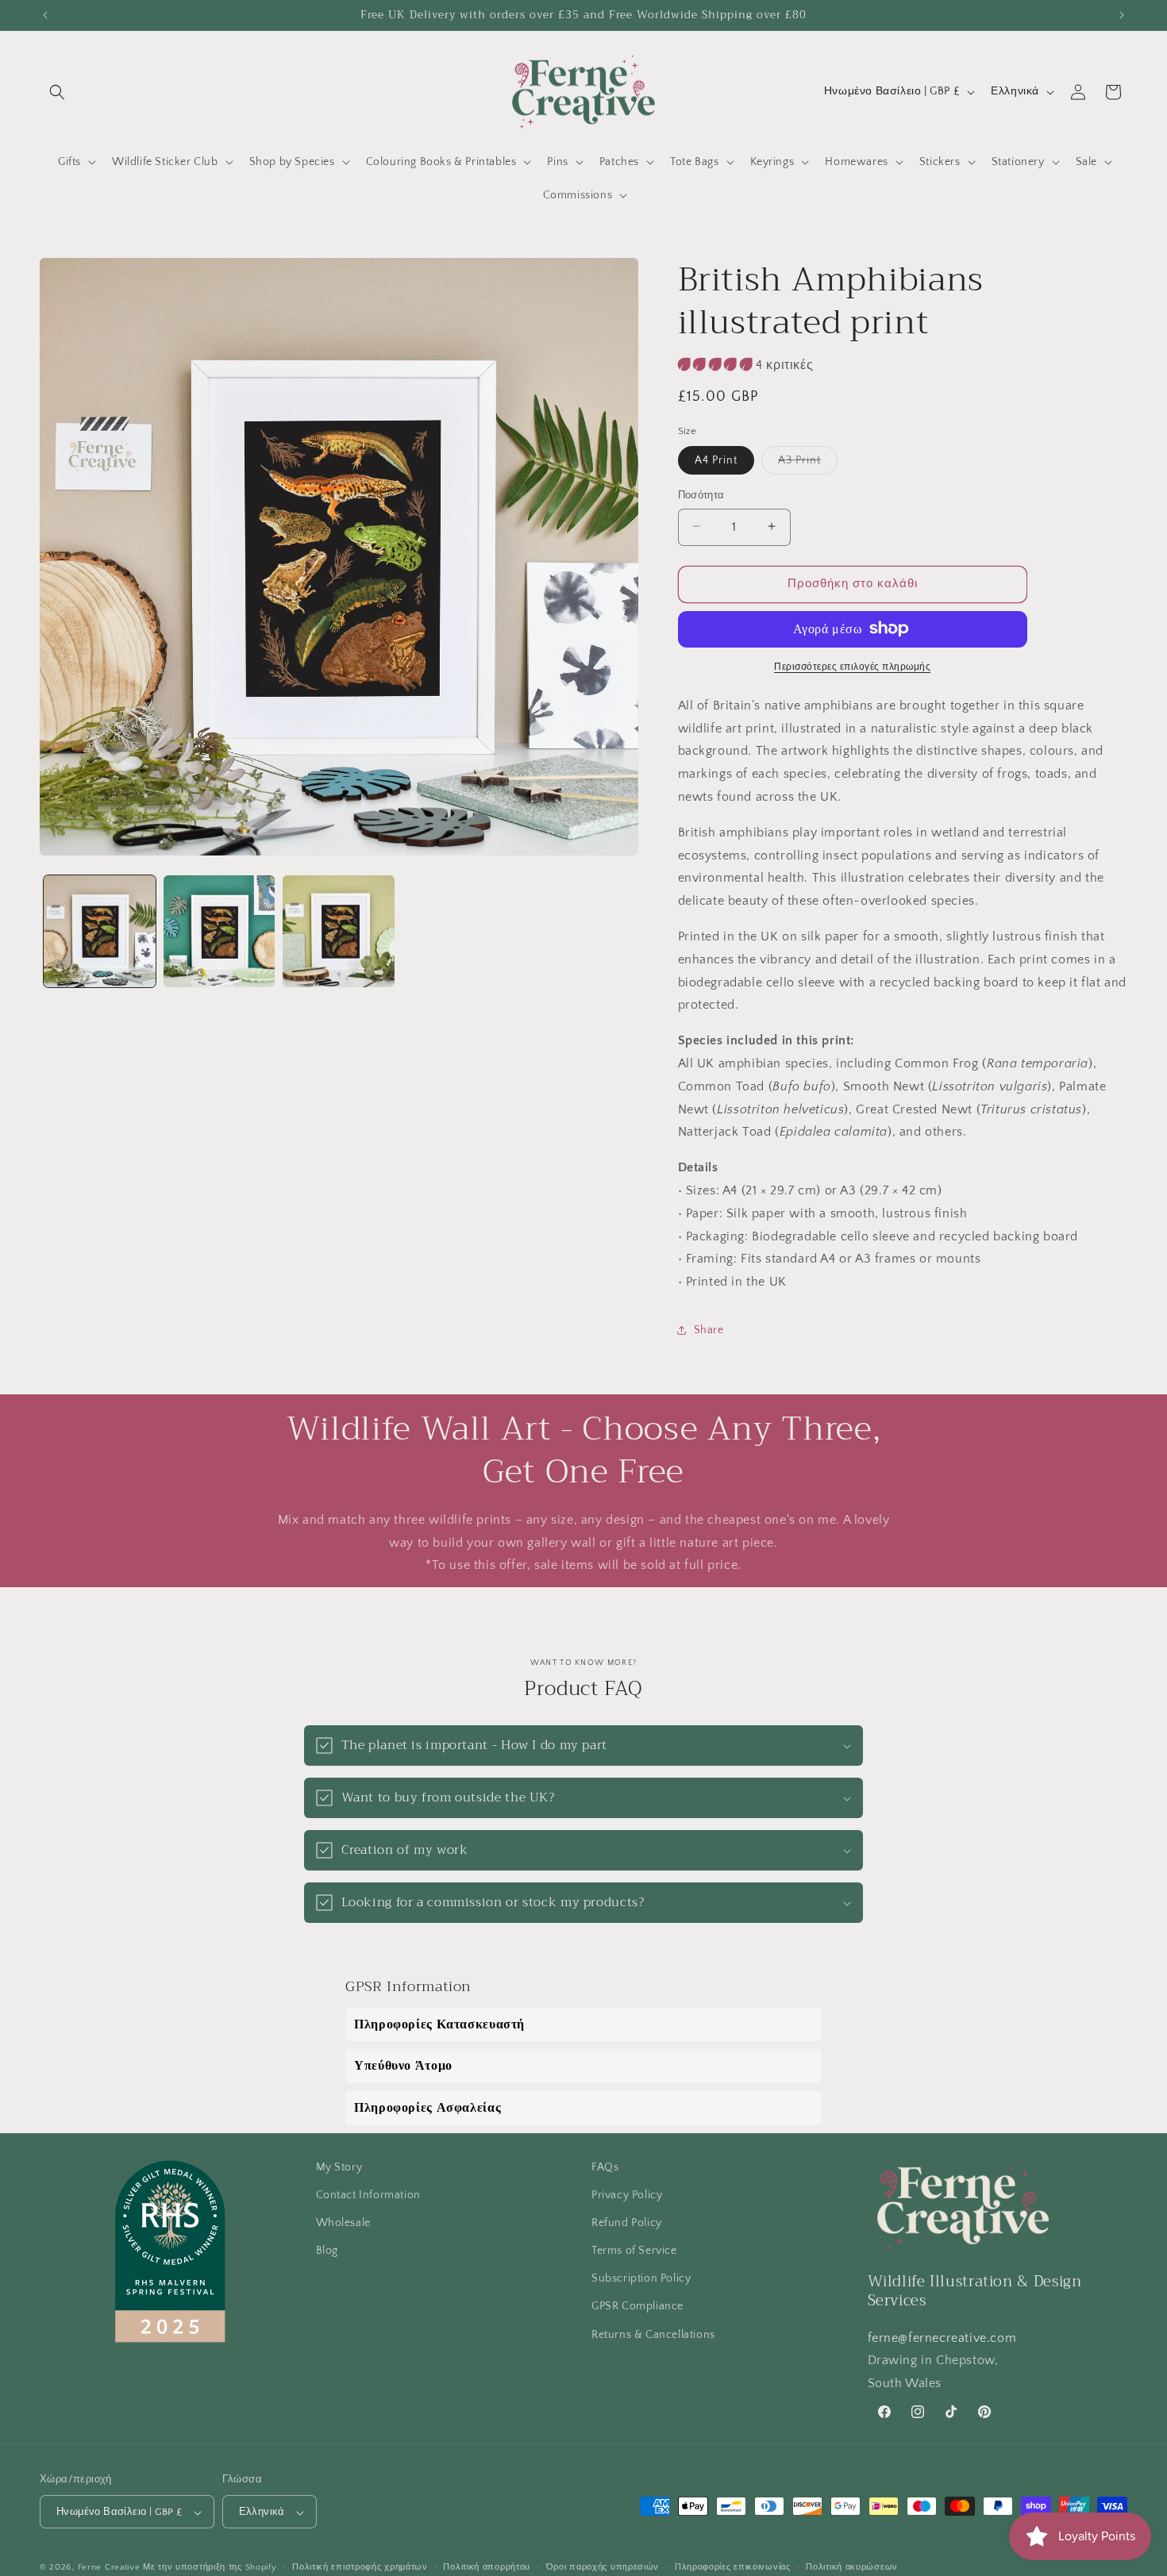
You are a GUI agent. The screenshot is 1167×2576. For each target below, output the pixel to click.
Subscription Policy (641, 2278)
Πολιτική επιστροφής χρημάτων (360, 2567)
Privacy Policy (627, 2195)
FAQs (605, 2167)
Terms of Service (634, 2251)
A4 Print (716, 459)
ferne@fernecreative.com (942, 2338)
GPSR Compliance (637, 2307)
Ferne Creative (109, 2568)
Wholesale (343, 2223)
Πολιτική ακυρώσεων (852, 2567)
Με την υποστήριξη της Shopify (210, 2568)
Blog (327, 2251)
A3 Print (808, 463)
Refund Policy (627, 2223)
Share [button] (709, 1330)
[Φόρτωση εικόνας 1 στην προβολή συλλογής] (100, 931)
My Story (339, 2167)
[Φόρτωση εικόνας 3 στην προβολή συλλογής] (339, 931)
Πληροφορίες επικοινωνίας (733, 2567)
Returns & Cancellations (653, 2335)
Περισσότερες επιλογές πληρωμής (852, 666)
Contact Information (368, 2195)
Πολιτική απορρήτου (487, 2567)
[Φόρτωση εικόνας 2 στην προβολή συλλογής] (220, 931)
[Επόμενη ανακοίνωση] (1122, 15)
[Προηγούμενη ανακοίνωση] (45, 15)
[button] (57, 92)
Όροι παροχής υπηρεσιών (603, 2567)
